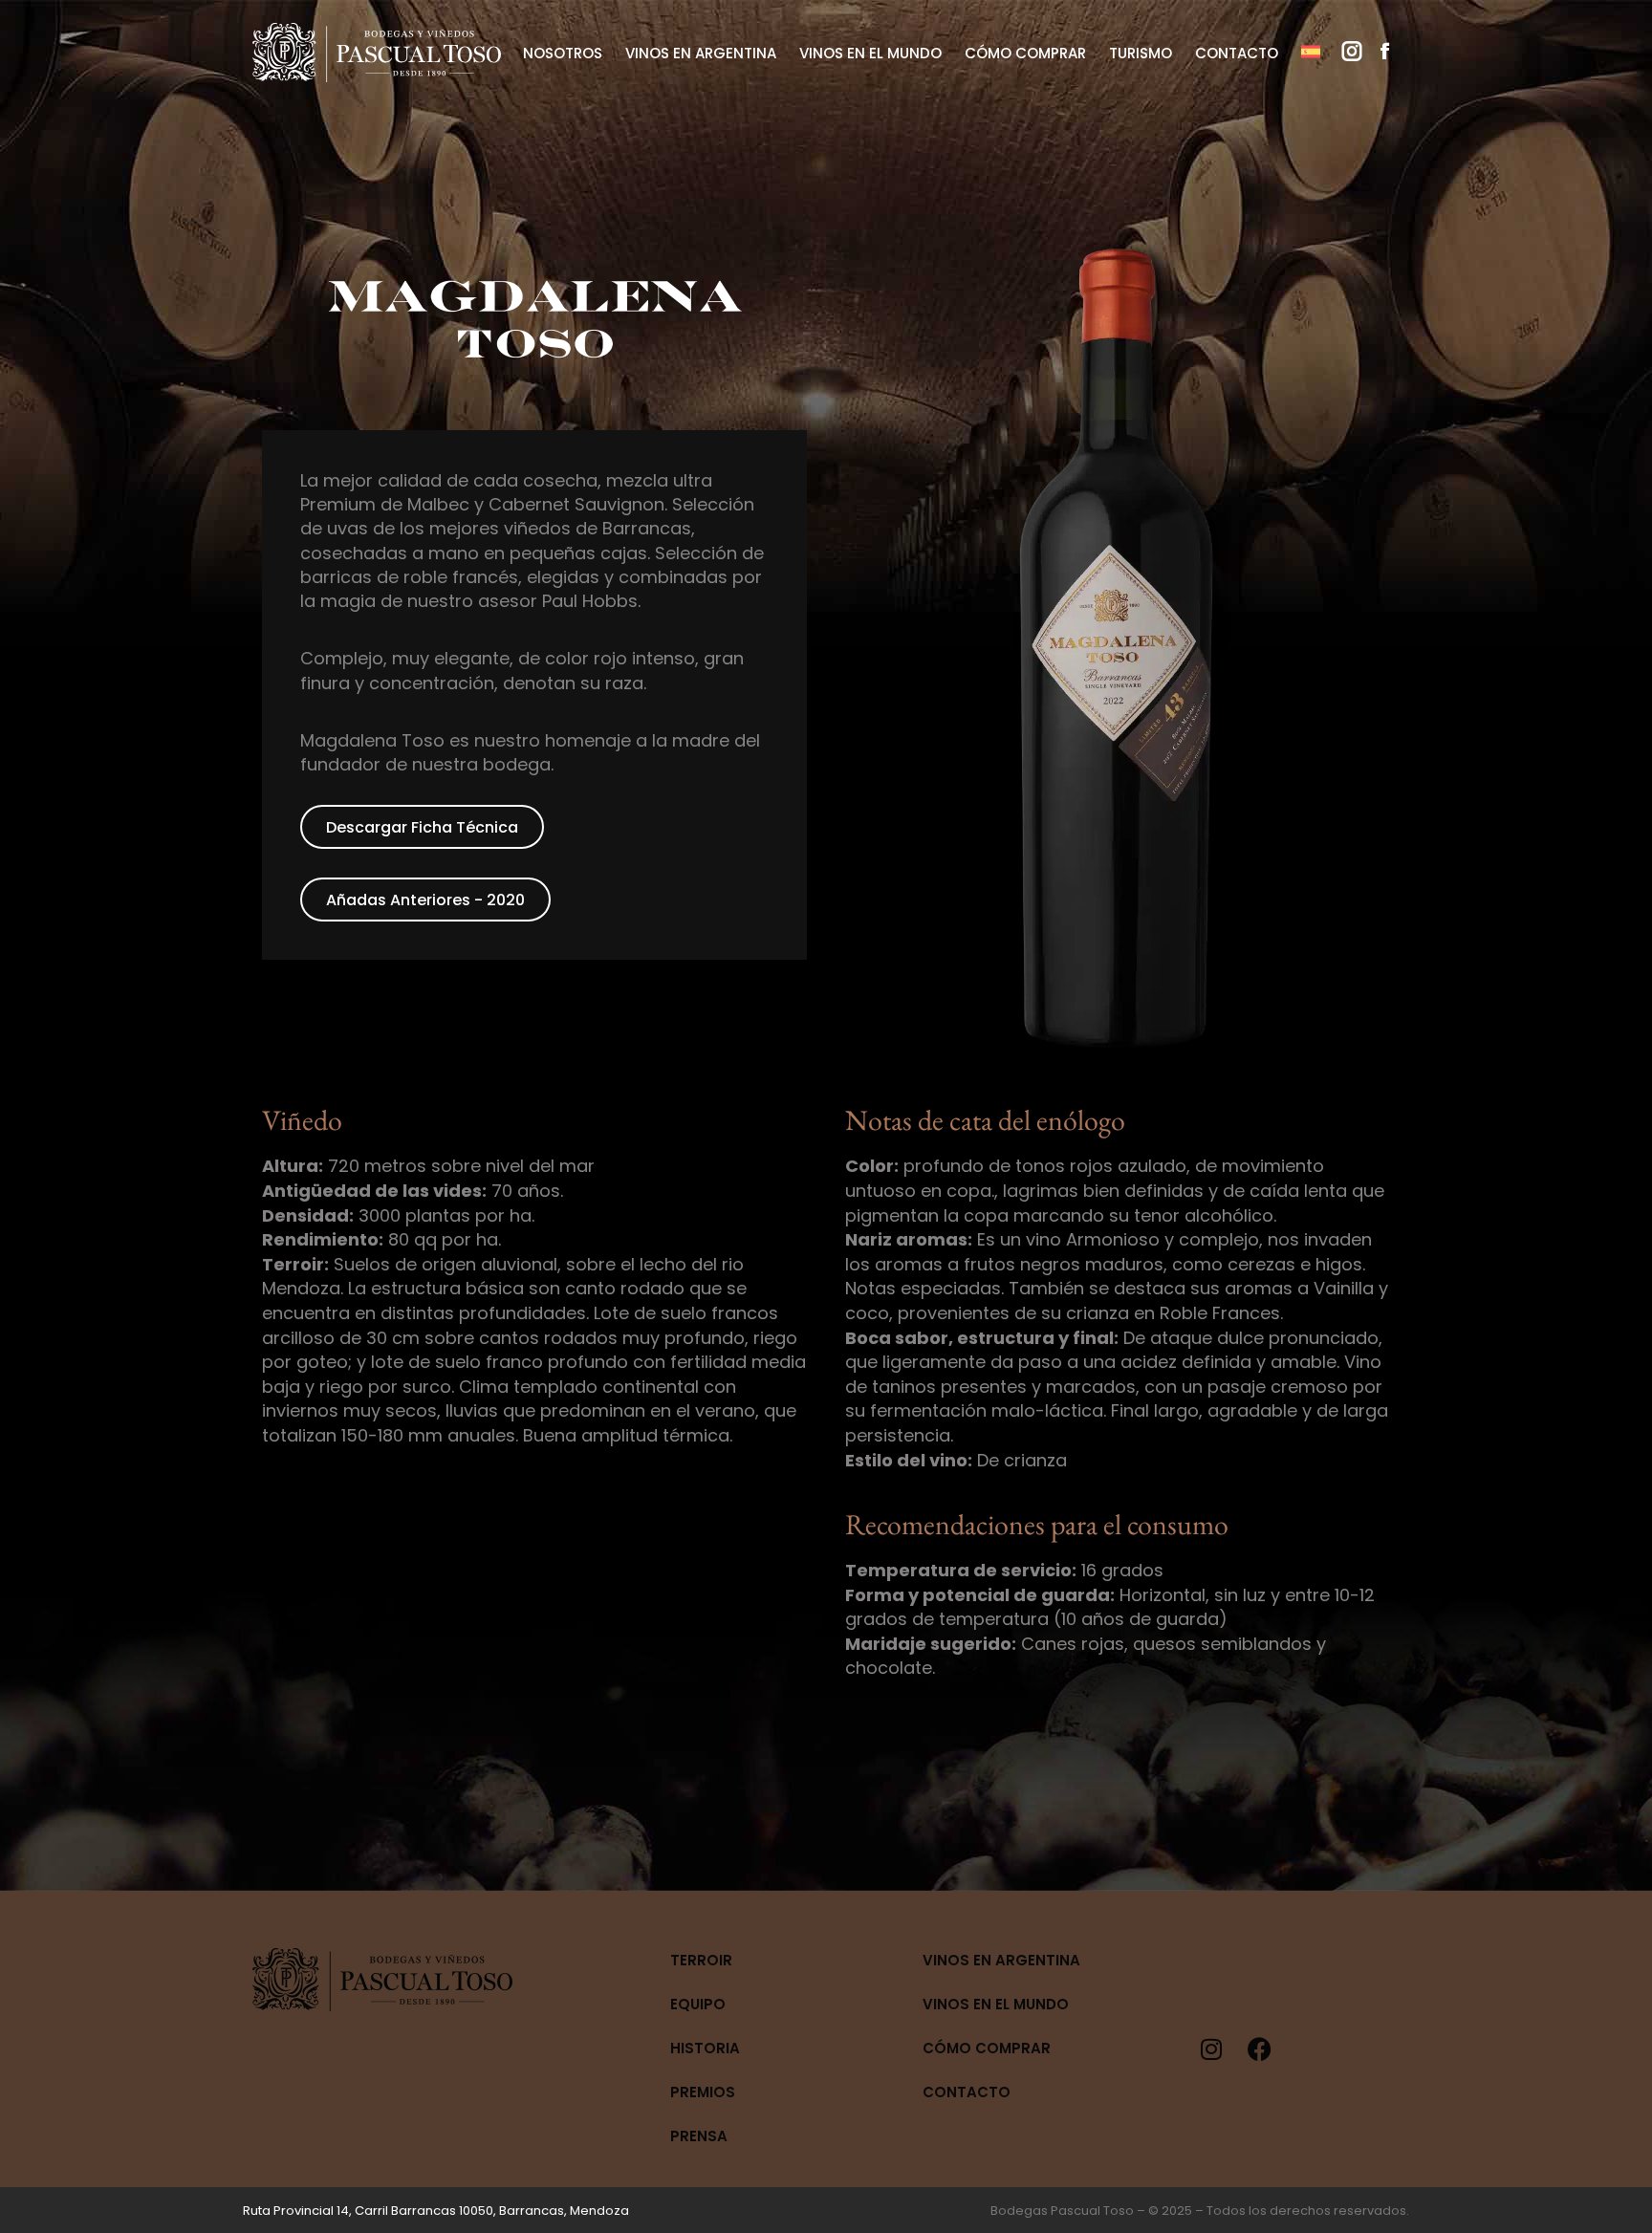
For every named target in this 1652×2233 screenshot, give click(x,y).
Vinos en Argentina (1001, 1960)
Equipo (698, 2004)
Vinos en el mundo (996, 2004)
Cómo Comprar (987, 2048)
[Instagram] (1211, 2049)
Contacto (967, 2092)
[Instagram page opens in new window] (1352, 52)
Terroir (701, 1960)
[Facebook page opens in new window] (1385, 52)
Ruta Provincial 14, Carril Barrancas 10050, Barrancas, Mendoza (436, 2211)
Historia (705, 2048)
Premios (703, 2092)
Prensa (699, 2136)
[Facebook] (1259, 2049)
